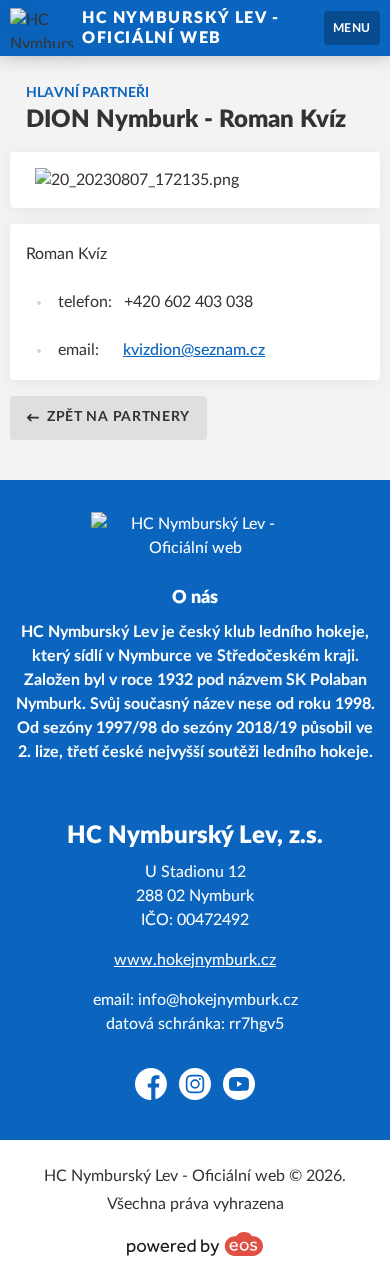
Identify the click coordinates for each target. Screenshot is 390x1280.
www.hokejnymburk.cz (195, 960)
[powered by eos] (195, 1244)
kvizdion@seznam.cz (194, 350)
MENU (352, 28)
